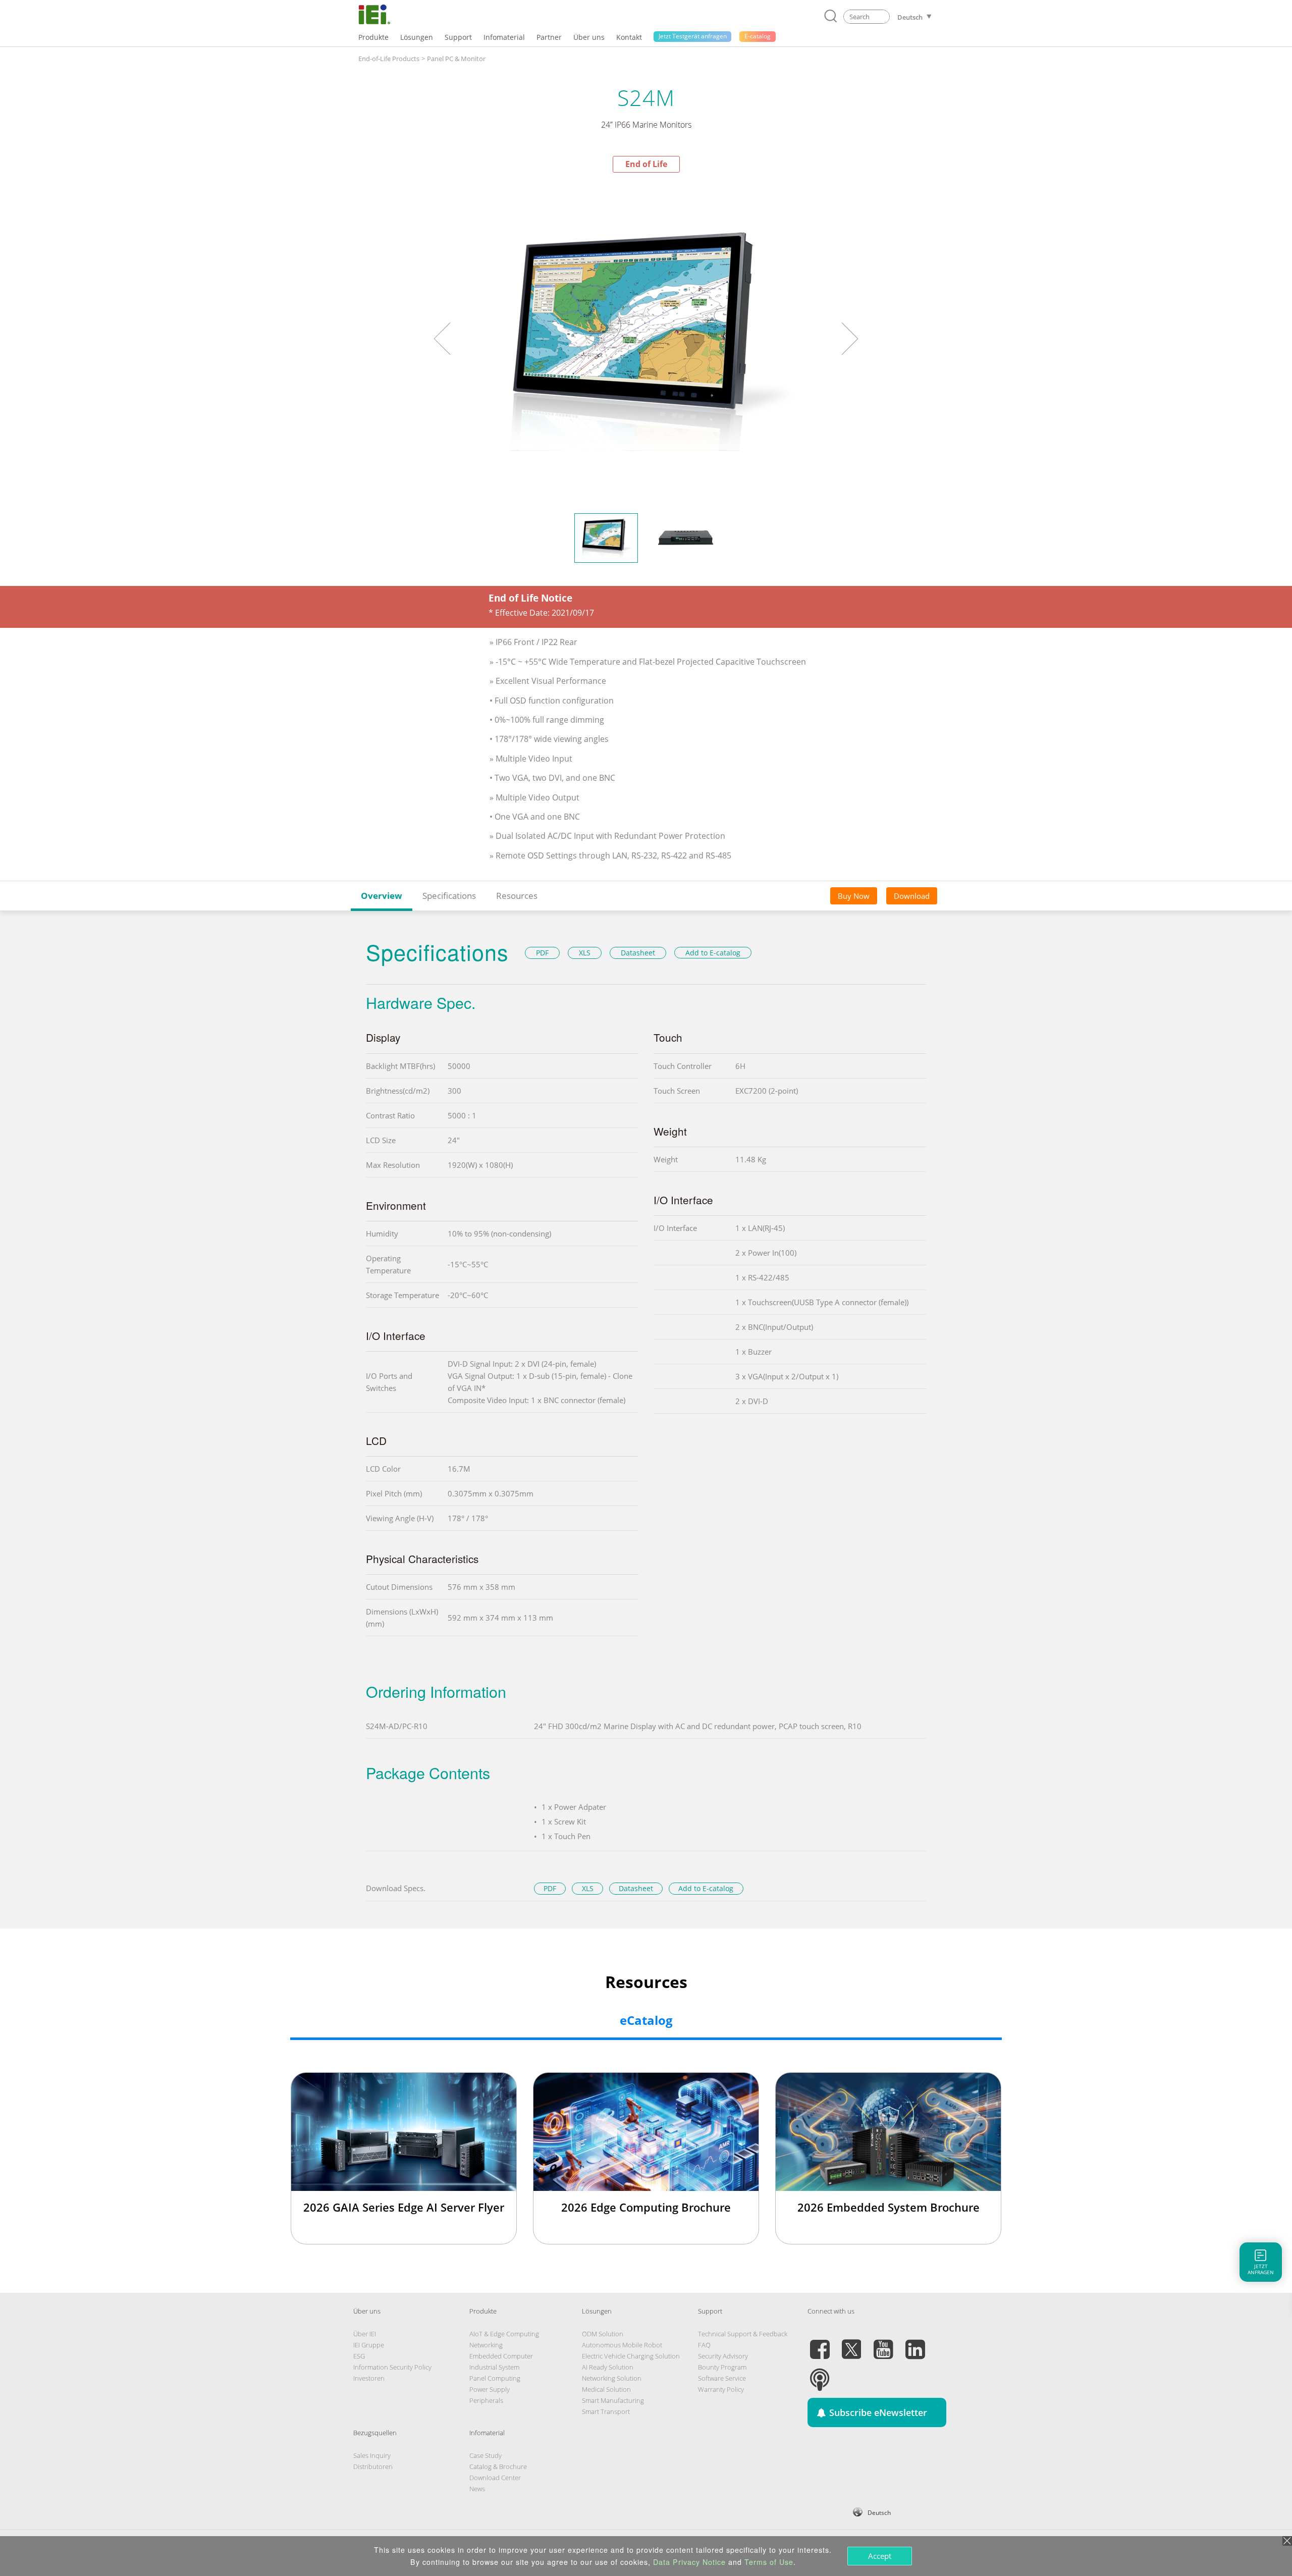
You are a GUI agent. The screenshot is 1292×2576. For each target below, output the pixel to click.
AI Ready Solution (608, 2367)
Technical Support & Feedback (743, 2334)
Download (912, 896)
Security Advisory (723, 2356)
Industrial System (494, 2367)
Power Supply (490, 2389)
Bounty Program (722, 2367)
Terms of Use (769, 2562)
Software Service (722, 2378)
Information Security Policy (392, 2367)
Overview (382, 896)
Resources (517, 896)
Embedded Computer (501, 2356)
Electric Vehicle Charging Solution (631, 2356)
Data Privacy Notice (689, 2562)
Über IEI (365, 2334)
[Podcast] (820, 2374)
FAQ (704, 2345)
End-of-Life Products (389, 59)
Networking (486, 2345)
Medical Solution (606, 2389)
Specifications (449, 896)
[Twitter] (851, 2343)
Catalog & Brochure (498, 2466)
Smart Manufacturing (613, 2400)
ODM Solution (603, 2334)
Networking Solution (612, 2378)
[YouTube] (883, 2343)
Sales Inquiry (372, 2455)
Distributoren (373, 2466)
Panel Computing (495, 2378)
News (477, 2489)
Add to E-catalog (713, 953)
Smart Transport (606, 2411)
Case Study (486, 2455)
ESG (359, 2356)
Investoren (369, 2378)
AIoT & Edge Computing (504, 2334)
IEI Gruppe (369, 2345)
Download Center (495, 2478)
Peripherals (486, 2400)
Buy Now (854, 896)
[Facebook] (820, 2343)
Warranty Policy (721, 2389)
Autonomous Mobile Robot (622, 2345)
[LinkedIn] (915, 2343)
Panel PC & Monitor (456, 59)
